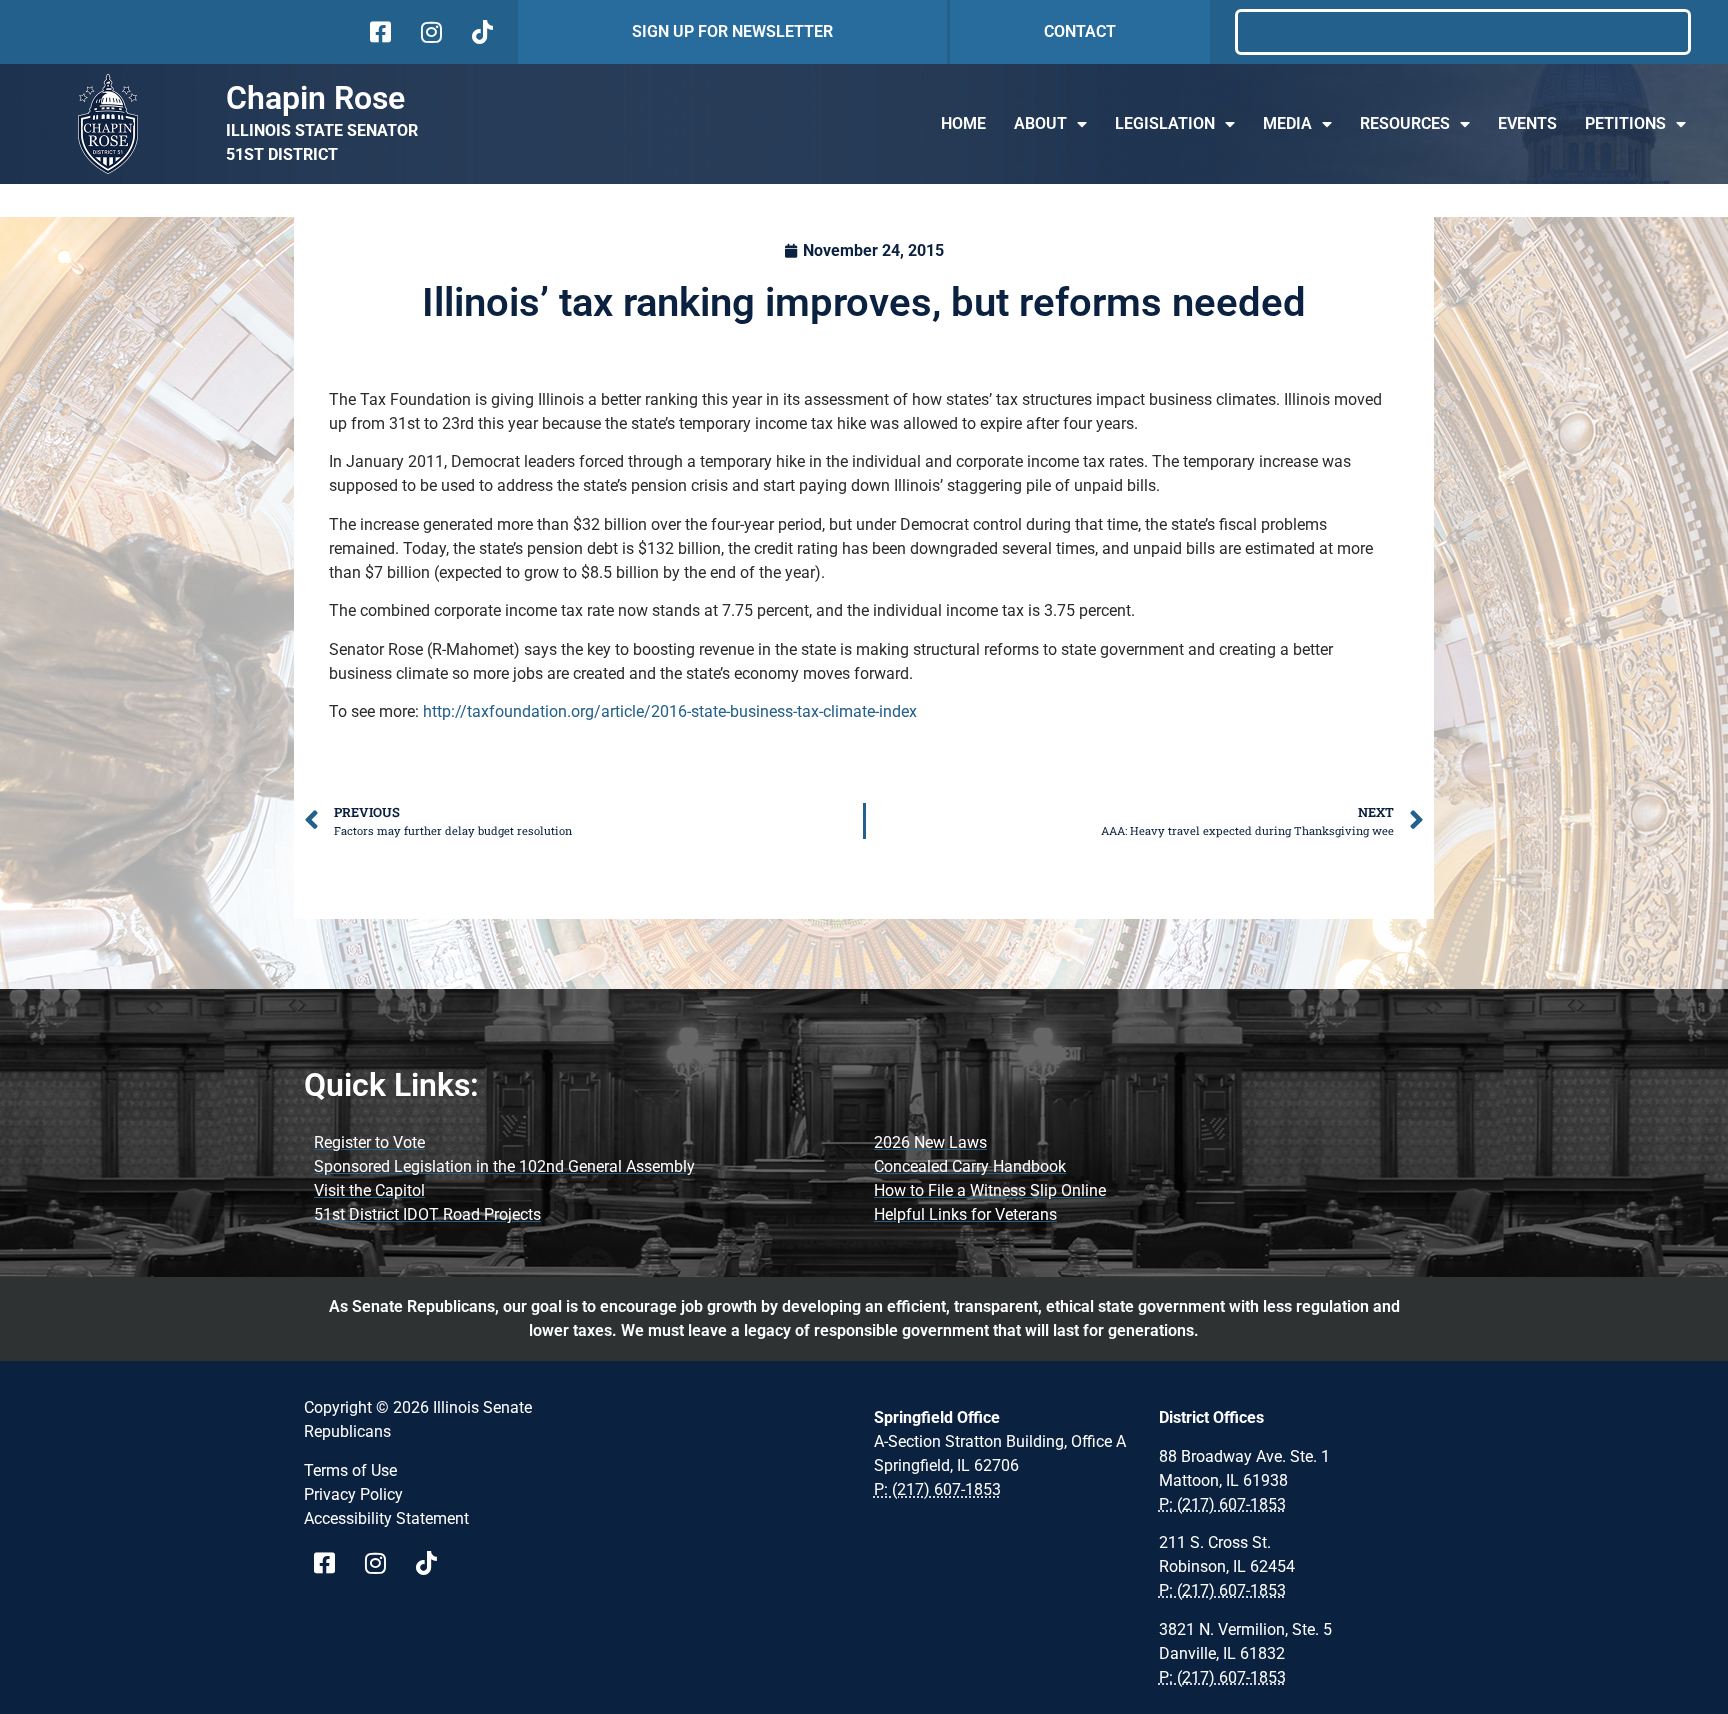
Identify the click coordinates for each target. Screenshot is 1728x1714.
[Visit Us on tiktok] (480, 32)
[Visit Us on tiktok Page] (433, 1563)
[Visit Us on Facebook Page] (331, 1563)
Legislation (1165, 123)
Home (963, 123)
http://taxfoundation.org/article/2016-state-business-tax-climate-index (670, 711)
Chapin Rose (315, 98)
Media (1287, 123)
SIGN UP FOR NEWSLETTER (732, 31)
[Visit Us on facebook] (378, 32)
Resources (1405, 123)
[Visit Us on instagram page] (382, 1563)
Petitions (1625, 123)
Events (1527, 123)
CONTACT (1080, 31)
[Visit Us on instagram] (429, 32)
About (1040, 123)
